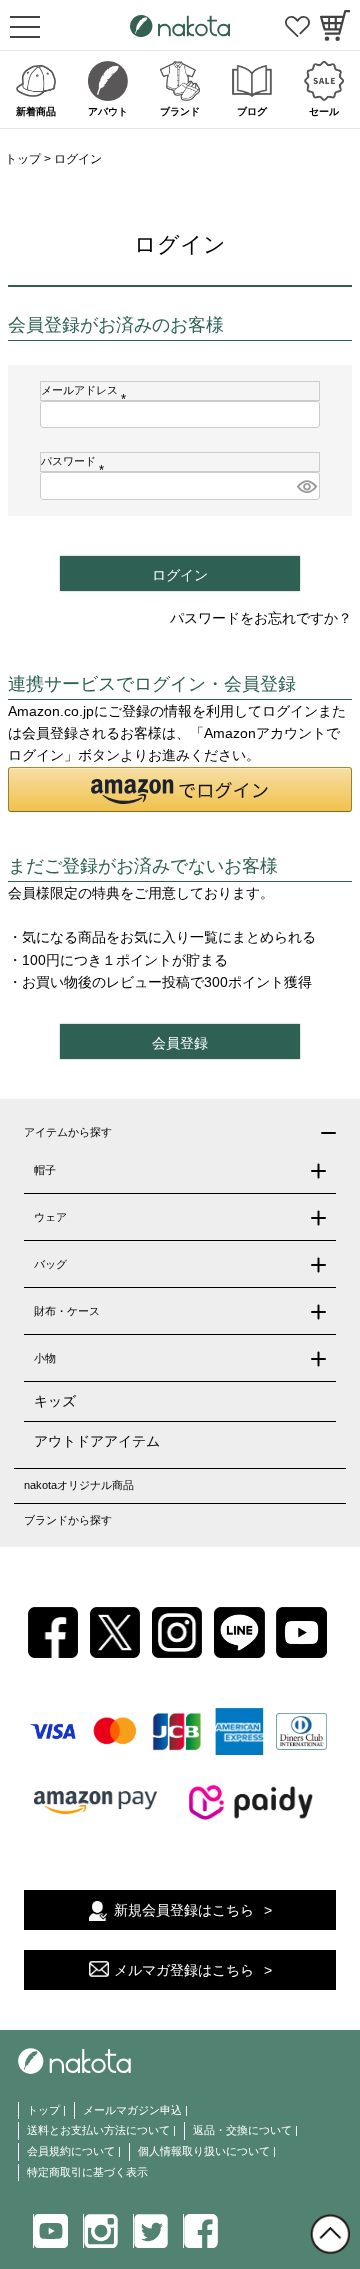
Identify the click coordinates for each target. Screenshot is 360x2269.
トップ (23, 159)
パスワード (75, 461)
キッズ (55, 1401)
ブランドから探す (68, 1520)
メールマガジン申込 (132, 2110)
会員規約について (71, 2151)
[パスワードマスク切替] (305, 486)
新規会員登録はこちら (184, 1910)
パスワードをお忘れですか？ (261, 618)
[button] (180, 789)
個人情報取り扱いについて (204, 2151)
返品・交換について (242, 2130)
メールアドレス (86, 390)
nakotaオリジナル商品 (79, 1485)
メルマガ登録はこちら (184, 1970)
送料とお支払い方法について (98, 2130)
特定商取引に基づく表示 (87, 2172)
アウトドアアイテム (97, 1441)
